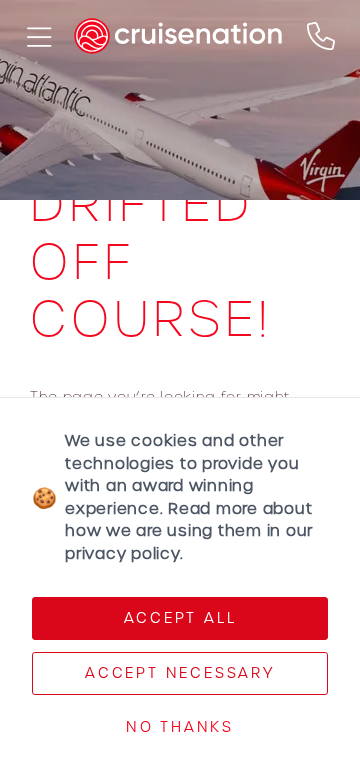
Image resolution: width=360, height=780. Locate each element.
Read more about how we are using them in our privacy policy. (189, 531)
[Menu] (37, 36)
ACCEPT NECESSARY (180, 673)
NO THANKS (180, 727)
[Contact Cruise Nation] (321, 36)
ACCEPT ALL (180, 618)
